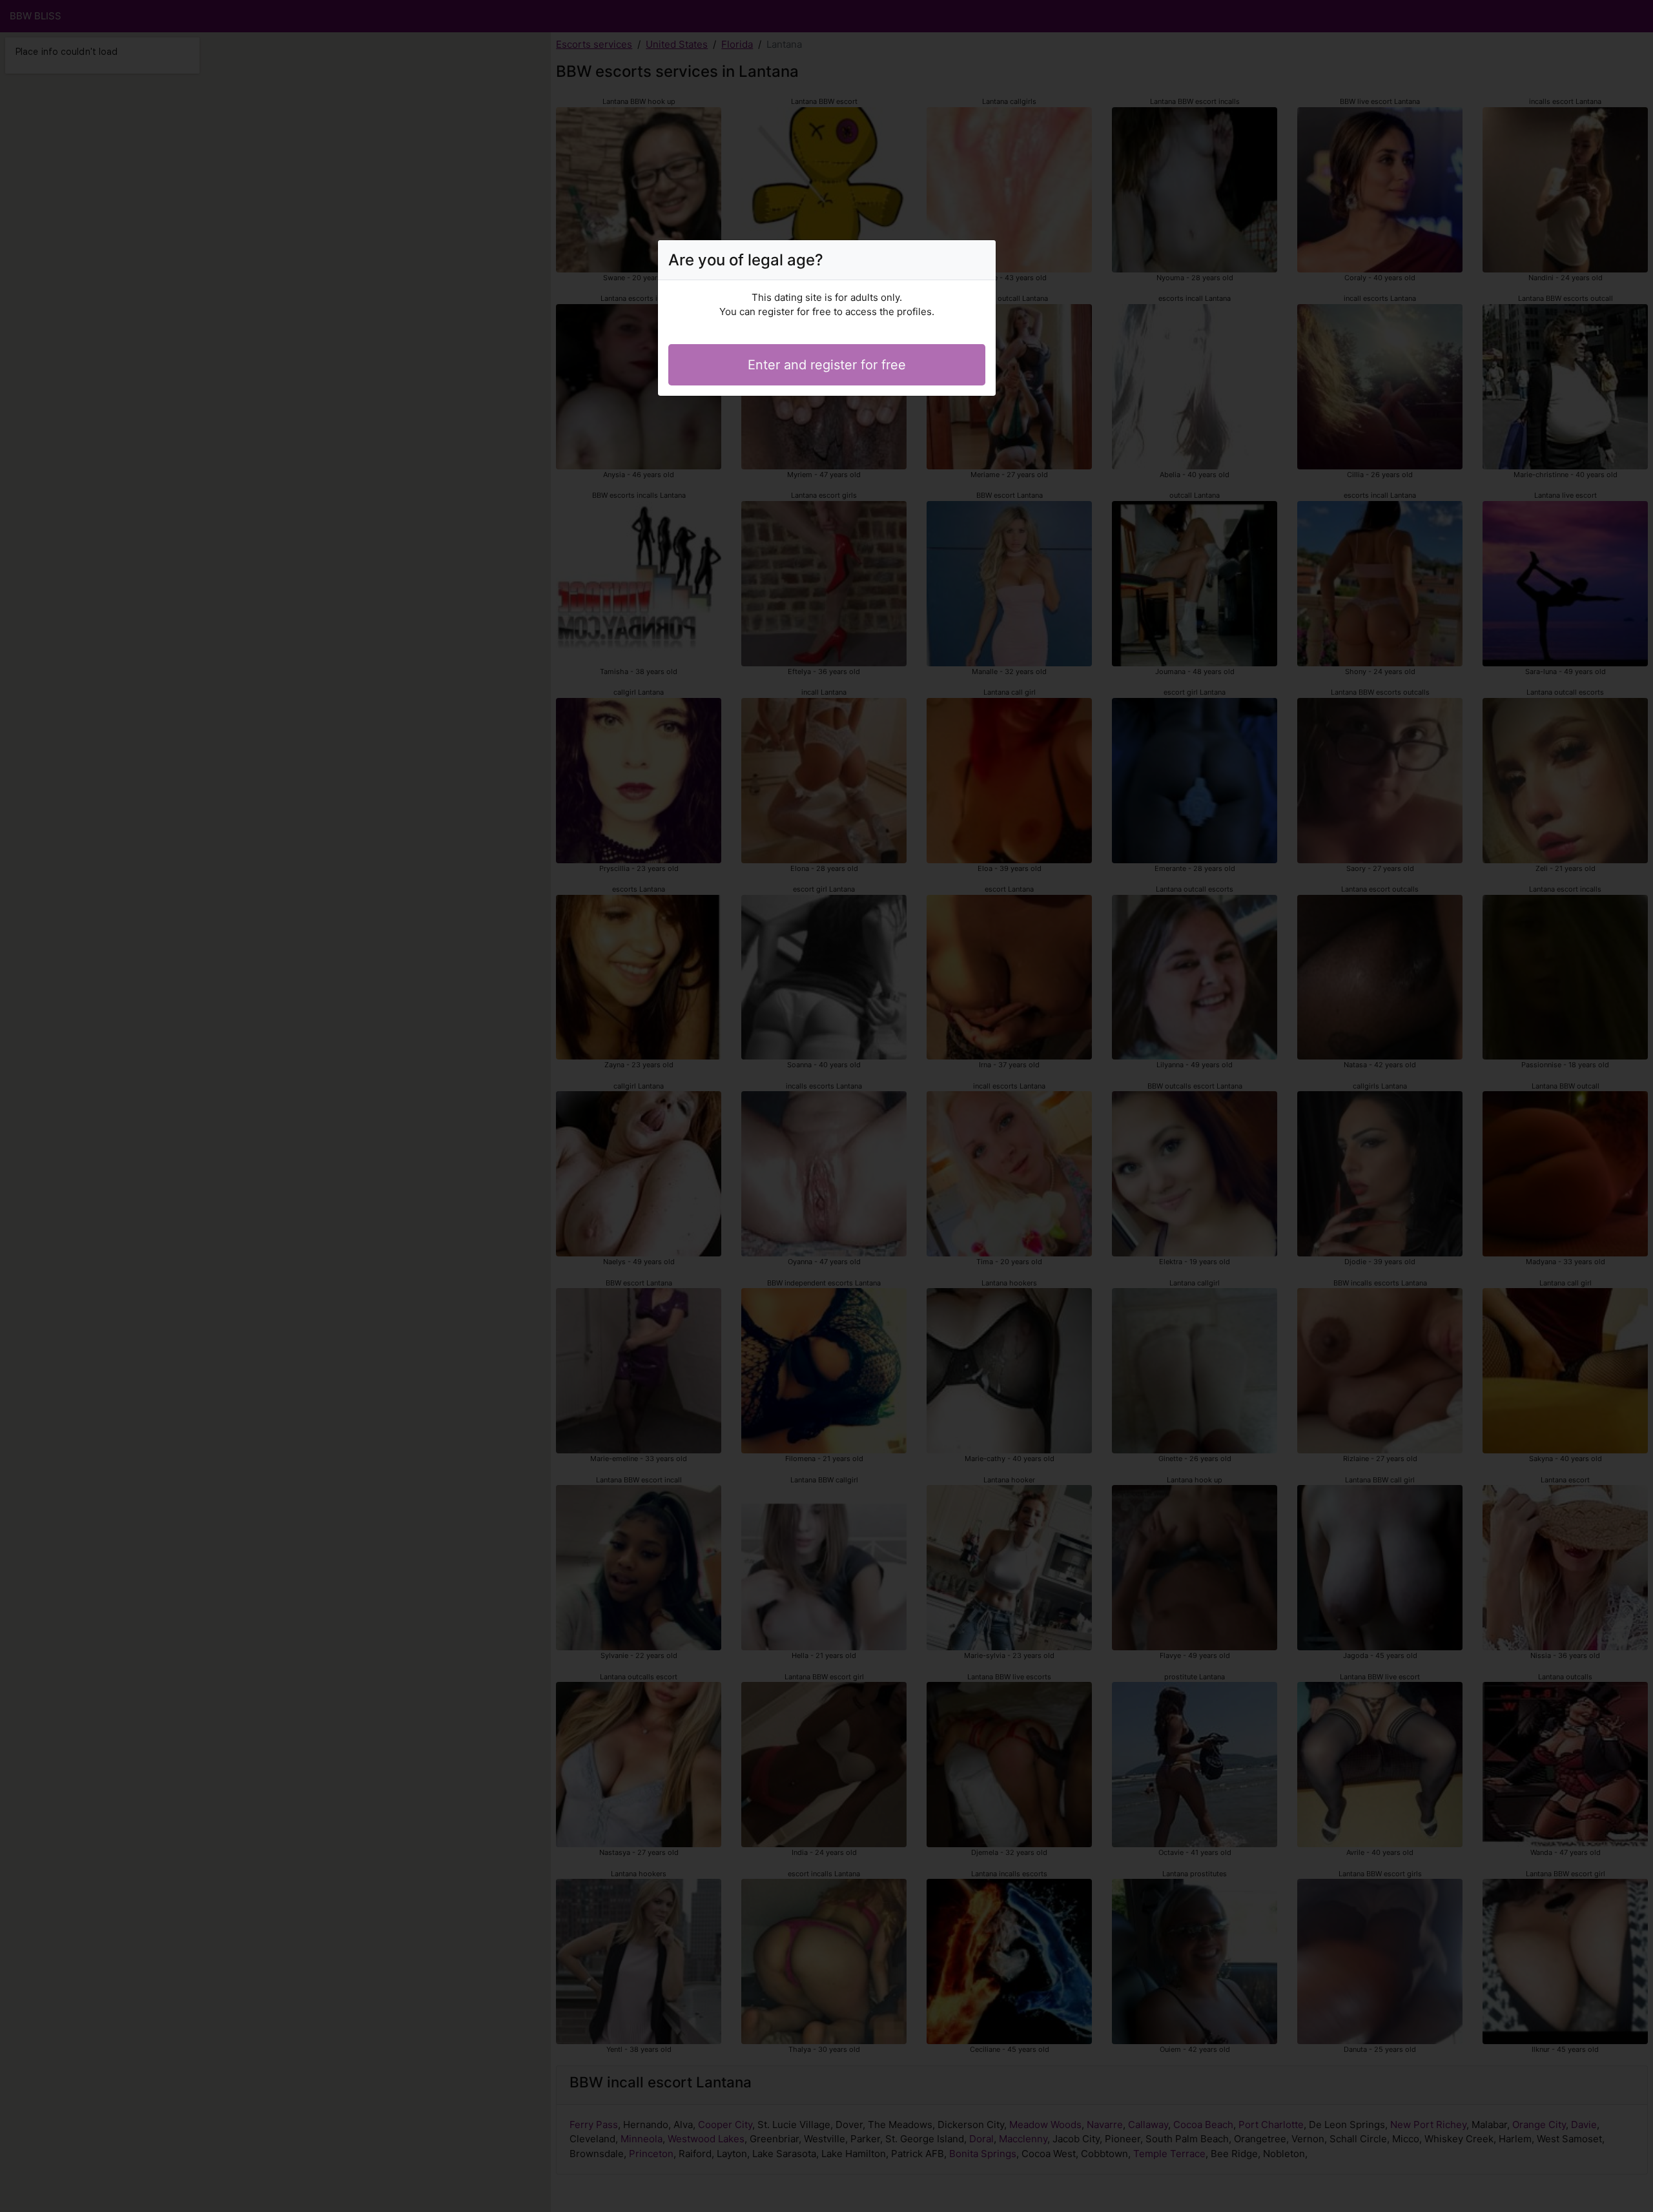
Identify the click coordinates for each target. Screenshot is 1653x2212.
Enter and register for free (827, 365)
